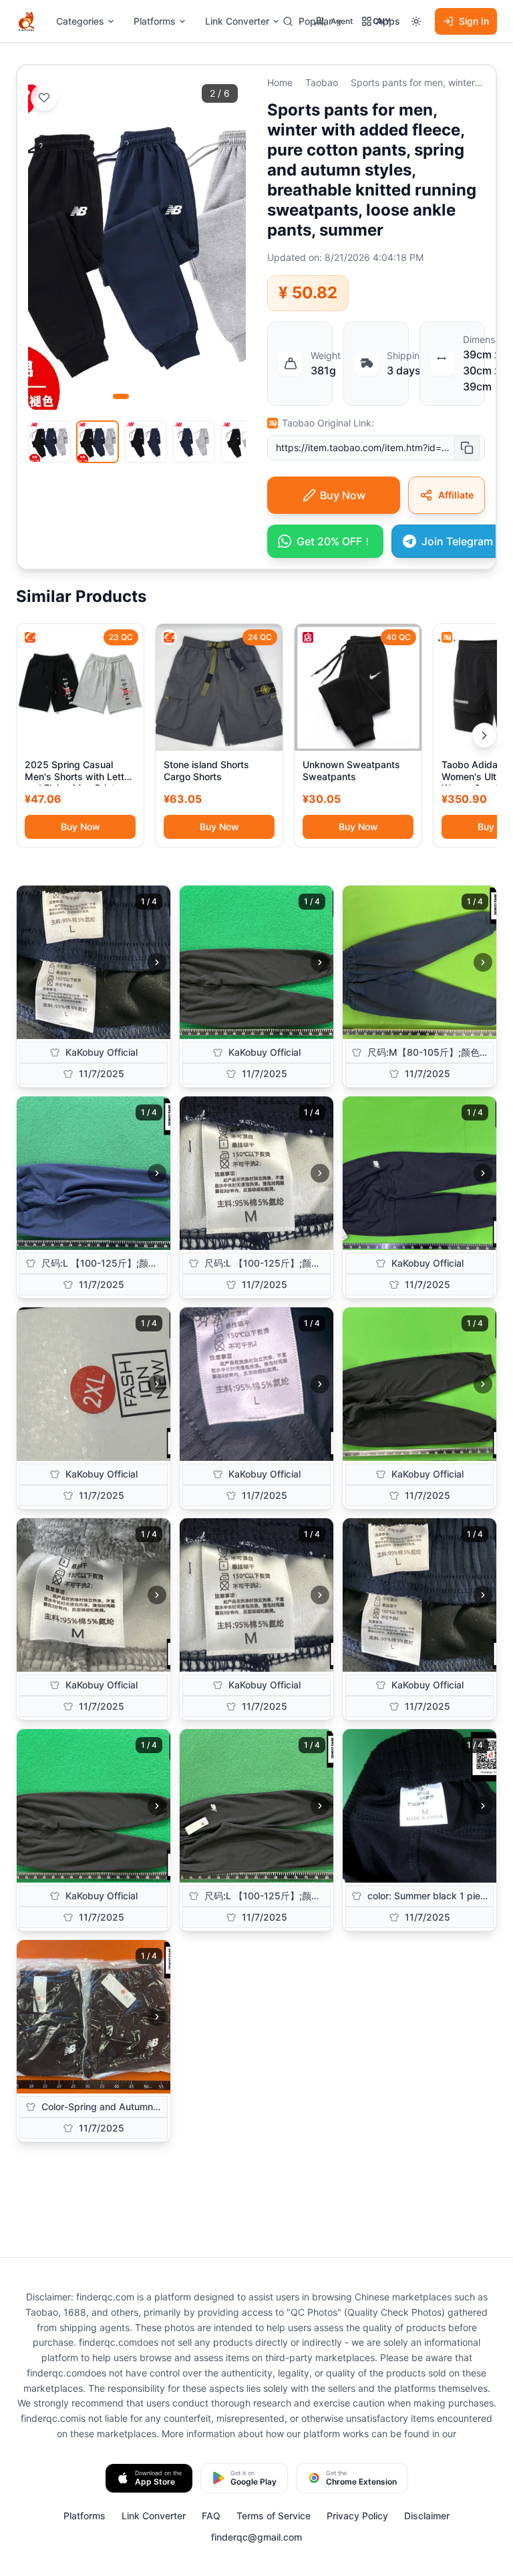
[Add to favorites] (44, 97)
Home (280, 82)
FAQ (211, 2516)
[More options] (416, 21)
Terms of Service (274, 2516)
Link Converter (237, 21)
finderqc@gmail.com (256, 2537)
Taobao (322, 82)
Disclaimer (427, 2516)
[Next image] (157, 962)
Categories (80, 21)
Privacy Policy (357, 2516)
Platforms (155, 21)
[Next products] (484, 735)
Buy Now (80, 827)
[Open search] (288, 21)
